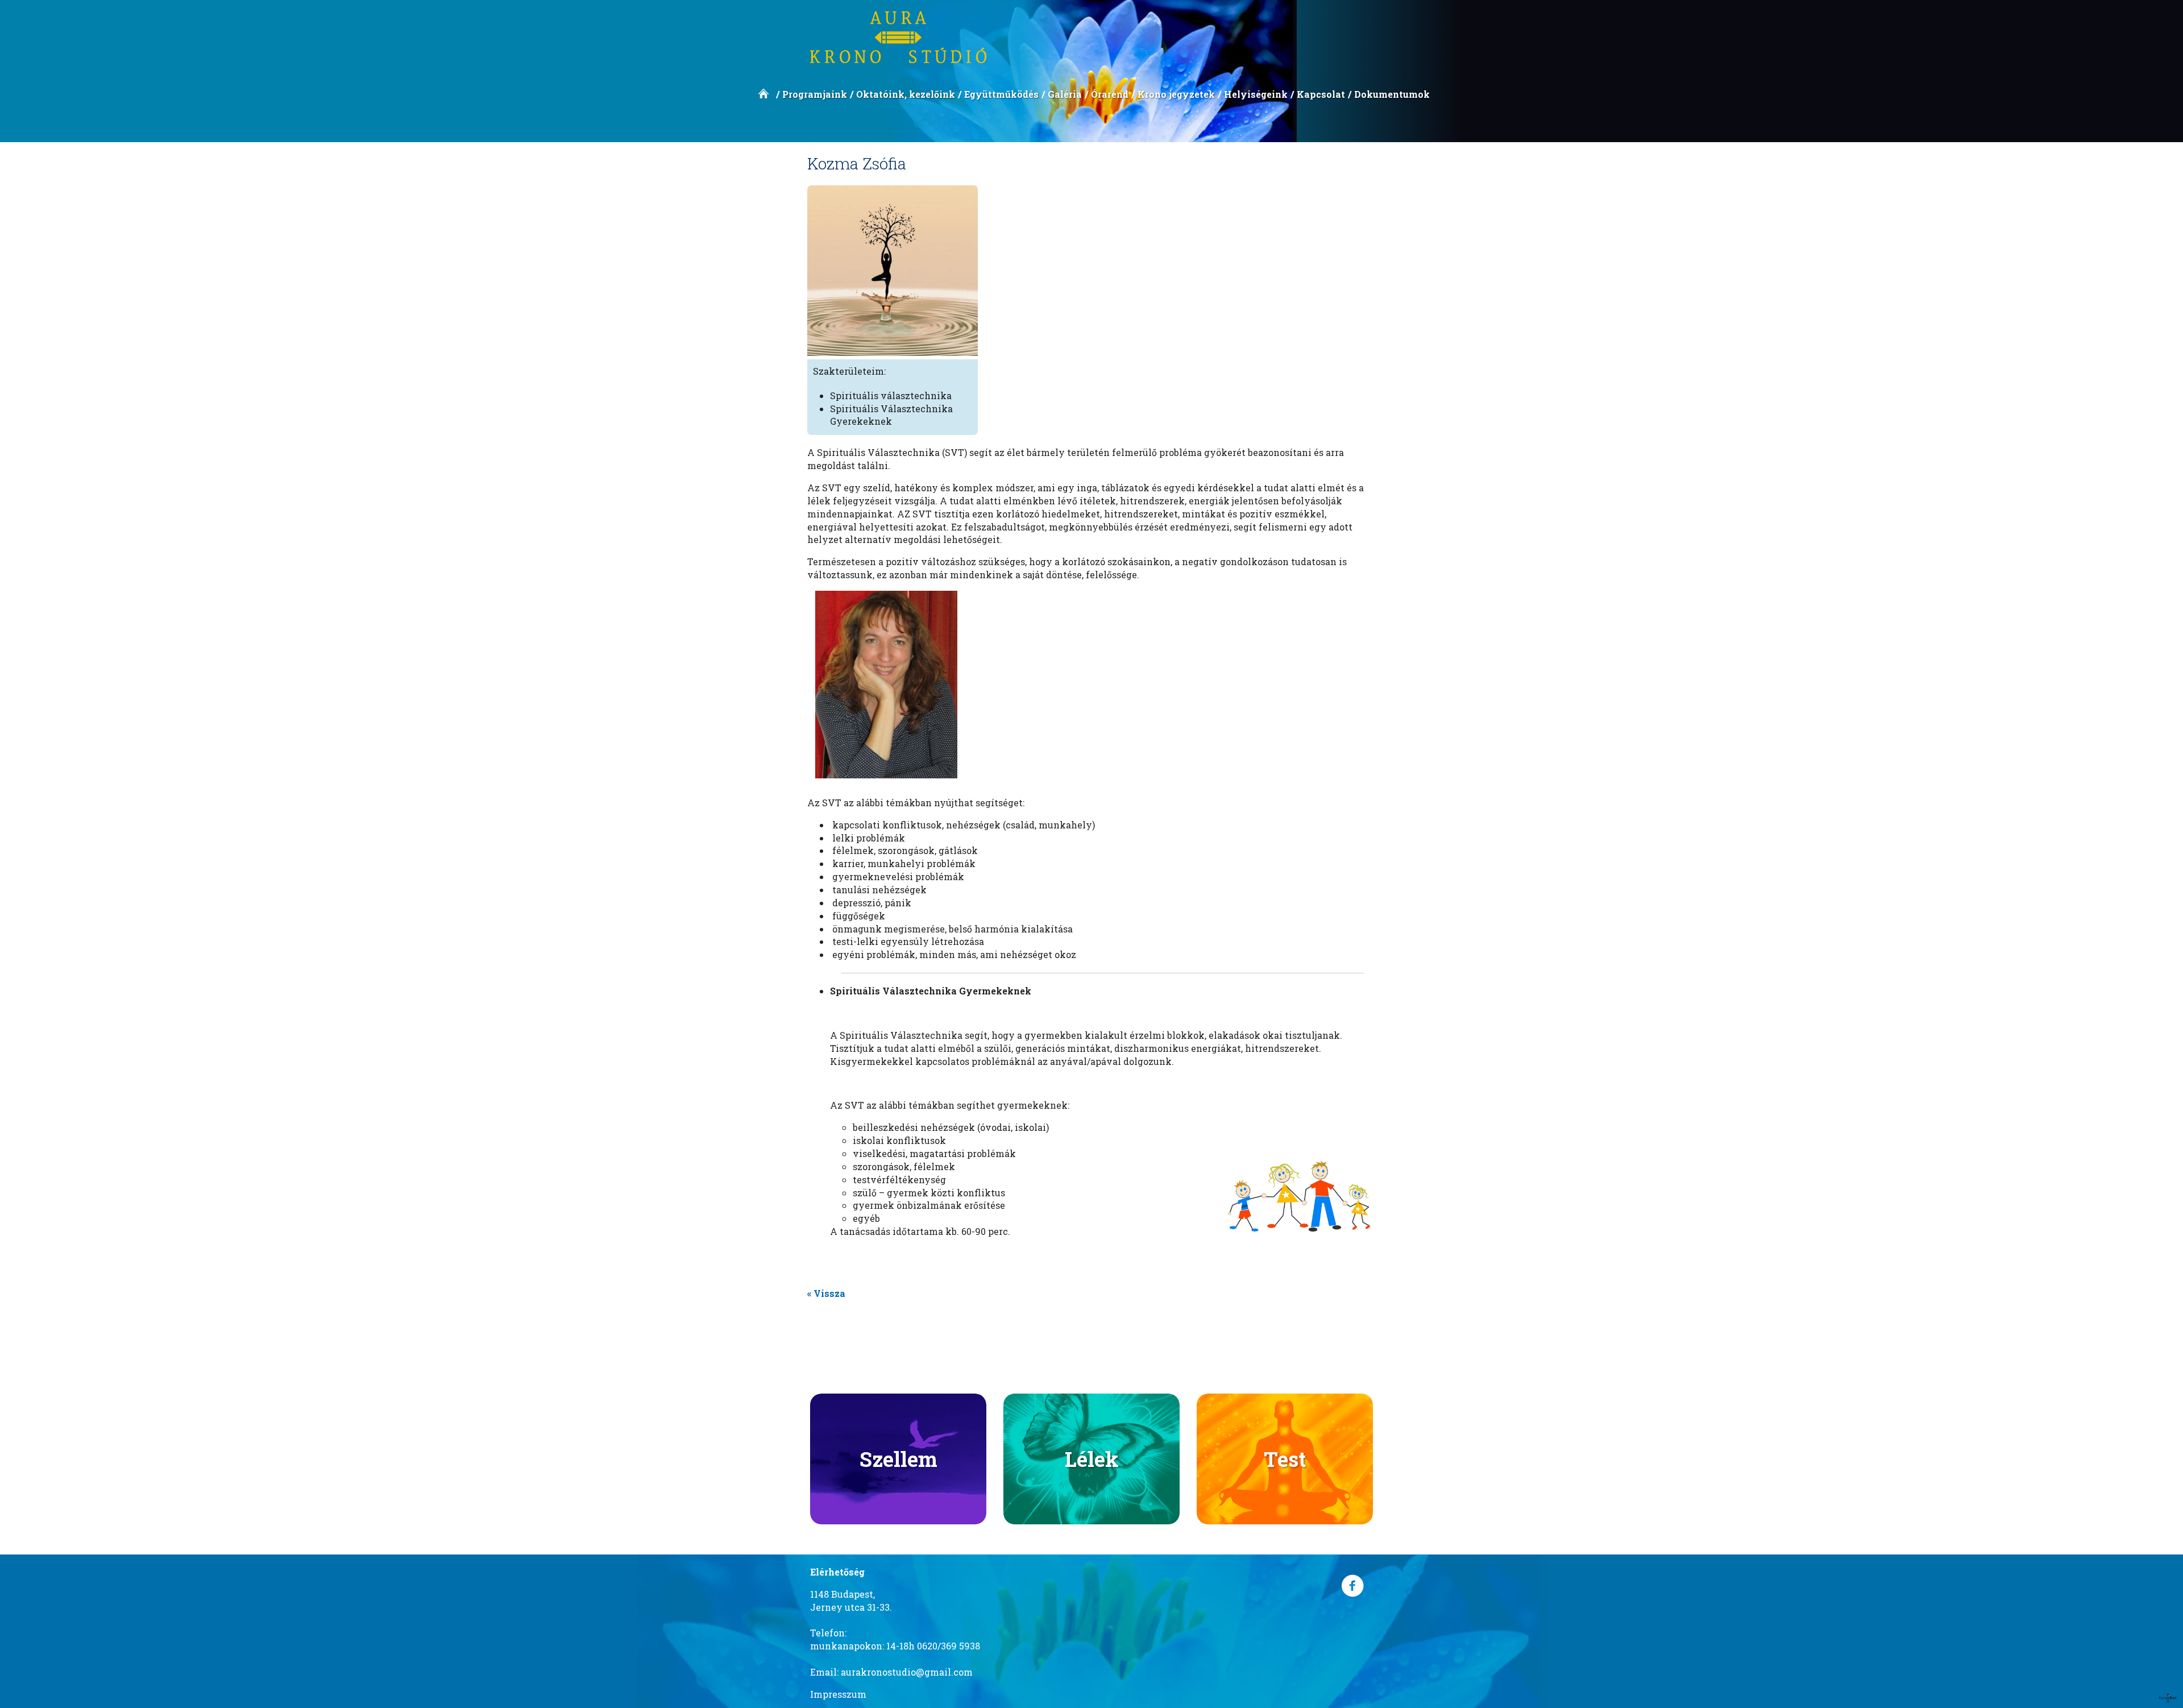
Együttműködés (1001, 94)
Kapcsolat (1321, 94)
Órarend (1110, 94)
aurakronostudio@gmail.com (907, 1672)
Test (1285, 1459)
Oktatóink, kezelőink (906, 94)
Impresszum (838, 1694)
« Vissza (826, 1293)
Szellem (898, 1459)
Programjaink (815, 94)
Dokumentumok (1392, 94)
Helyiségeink (1256, 94)
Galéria (1065, 94)
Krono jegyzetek (1176, 94)
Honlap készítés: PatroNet (2168, 1698)
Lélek (1092, 1459)
